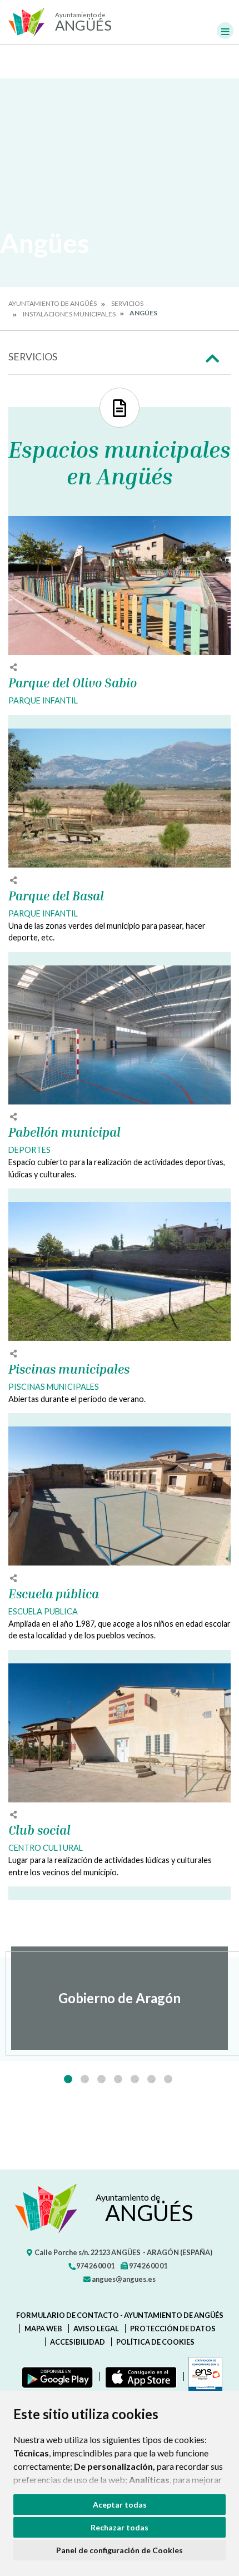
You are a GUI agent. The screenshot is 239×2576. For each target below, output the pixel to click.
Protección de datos (173, 2329)
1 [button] (68, 2079)
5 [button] (135, 2079)
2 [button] (85, 2079)
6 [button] (151, 2079)
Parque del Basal (56, 896)
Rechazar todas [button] (120, 2527)
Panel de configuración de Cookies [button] (120, 2550)
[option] (120, 1998)
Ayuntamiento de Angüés (53, 303)
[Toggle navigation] (225, 31)
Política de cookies (155, 2342)
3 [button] (101, 2079)
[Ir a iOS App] (139, 2376)
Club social (39, 1830)
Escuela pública (54, 1594)
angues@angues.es (123, 2279)
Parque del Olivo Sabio (73, 683)
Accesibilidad (78, 2342)
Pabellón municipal (64, 1132)
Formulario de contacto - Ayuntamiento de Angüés (120, 2315)
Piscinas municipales (69, 1369)
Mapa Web (43, 2329)
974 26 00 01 (95, 2266)
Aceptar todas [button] (120, 2505)
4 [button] (118, 2079)
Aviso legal (96, 2329)
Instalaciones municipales (69, 314)
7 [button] (168, 2079)
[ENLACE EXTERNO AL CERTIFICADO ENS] (203, 2376)
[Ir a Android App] (55, 2376)
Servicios (127, 303)
